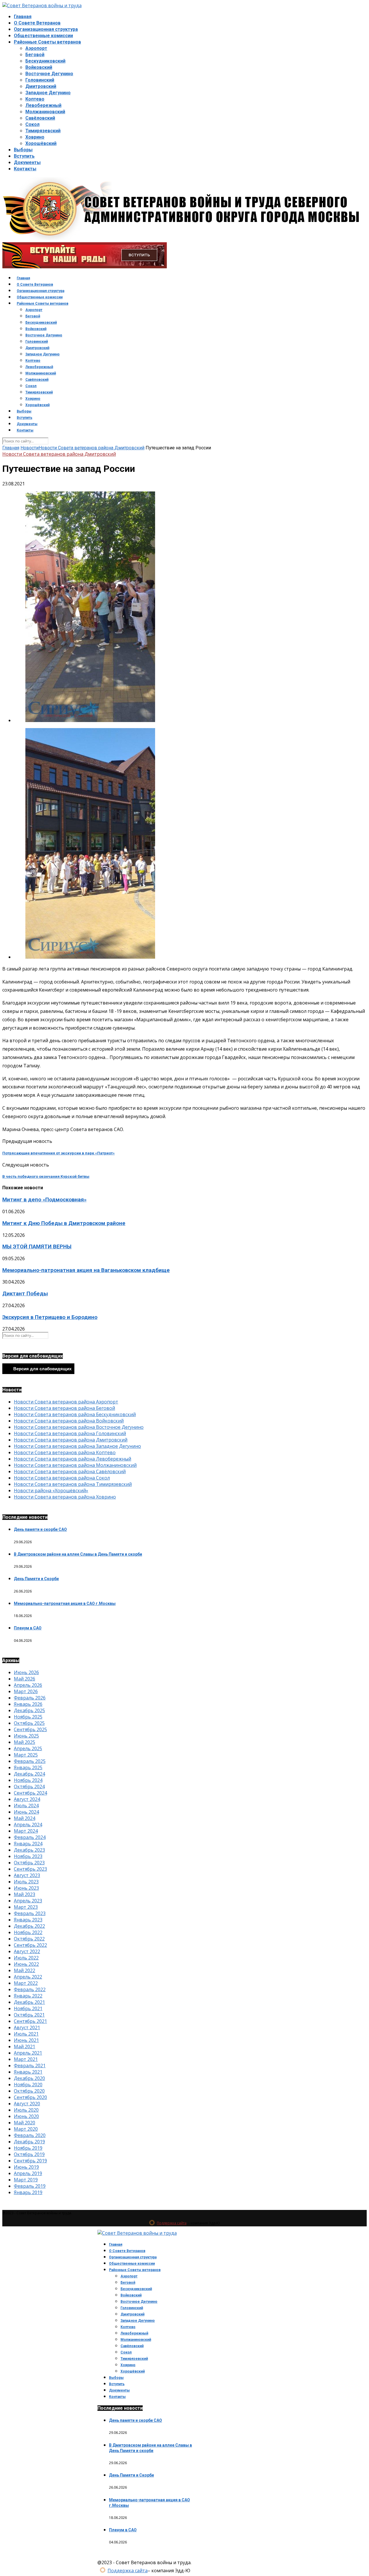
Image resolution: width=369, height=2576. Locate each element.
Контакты (25, 169)
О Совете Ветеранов (37, 23)
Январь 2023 (28, 1920)
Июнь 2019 (26, 2167)
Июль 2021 (26, 2034)
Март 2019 (26, 2180)
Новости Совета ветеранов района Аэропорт (66, 1402)
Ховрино (35, 137)
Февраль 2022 (30, 1989)
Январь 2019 (28, 2192)
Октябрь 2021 (29, 2015)
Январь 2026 (28, 1704)
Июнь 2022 (26, 1964)
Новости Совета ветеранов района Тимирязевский (73, 1484)
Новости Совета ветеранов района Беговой (64, 1408)
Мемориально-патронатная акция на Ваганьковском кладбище (86, 1270)
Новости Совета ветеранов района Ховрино (65, 1497)
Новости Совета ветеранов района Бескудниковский (75, 1414)
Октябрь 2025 (29, 1723)
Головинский (40, 80)
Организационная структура (46, 29)
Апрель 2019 (28, 2173)
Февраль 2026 (30, 1698)
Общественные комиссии (43, 36)
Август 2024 (27, 1799)
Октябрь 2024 (29, 1787)
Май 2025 (25, 1742)
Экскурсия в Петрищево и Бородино (50, 1317)
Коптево (35, 99)
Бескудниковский (45, 61)
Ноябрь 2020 (28, 2085)
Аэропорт (36, 48)
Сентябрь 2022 (30, 1945)
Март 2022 (26, 1983)
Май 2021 (25, 2047)
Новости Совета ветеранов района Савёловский (70, 1471)
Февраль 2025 (30, 1761)
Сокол (32, 124)
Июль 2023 (26, 1882)
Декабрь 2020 (29, 2078)
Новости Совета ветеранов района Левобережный (73, 1459)
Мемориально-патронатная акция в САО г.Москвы (65, 1603)
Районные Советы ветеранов (47, 42)
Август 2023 (27, 1875)
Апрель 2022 (28, 1977)
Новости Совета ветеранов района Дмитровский (92, 448)
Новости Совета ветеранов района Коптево (65, 1452)
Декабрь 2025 (29, 1710)
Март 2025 (26, 1755)
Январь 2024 (28, 1844)
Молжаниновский (45, 112)
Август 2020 (27, 2104)
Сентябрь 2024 (30, 1793)
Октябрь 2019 (29, 2154)
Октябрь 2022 (29, 1939)
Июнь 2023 (26, 1888)
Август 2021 (27, 2027)
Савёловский (40, 118)
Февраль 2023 (30, 1913)
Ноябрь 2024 (28, 1780)
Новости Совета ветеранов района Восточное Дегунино (79, 1427)
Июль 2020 (26, 2110)
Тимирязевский (43, 131)
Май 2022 (25, 1970)
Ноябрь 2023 (28, 1856)
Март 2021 (26, 2059)
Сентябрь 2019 (30, 2161)
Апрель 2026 (28, 1685)
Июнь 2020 (26, 2116)
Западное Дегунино (48, 93)
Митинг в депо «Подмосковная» (44, 1200)
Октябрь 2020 (29, 2091)
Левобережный (43, 105)
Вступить (24, 156)
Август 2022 (27, 1951)
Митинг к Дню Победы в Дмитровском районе (64, 1223)
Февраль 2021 (30, 2066)
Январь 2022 (28, 1996)
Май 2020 (25, 2123)
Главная (23, 17)
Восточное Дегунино (49, 74)
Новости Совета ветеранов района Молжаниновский (75, 1465)
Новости (30, 448)
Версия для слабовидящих (42, 1369)
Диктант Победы (25, 1294)
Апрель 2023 (28, 1901)
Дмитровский (41, 86)
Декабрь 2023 (29, 1850)
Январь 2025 (28, 1767)
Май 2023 (25, 1894)
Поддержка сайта (172, 2223)
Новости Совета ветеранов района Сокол (62, 1478)
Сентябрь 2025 (30, 1729)
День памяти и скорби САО (40, 1529)
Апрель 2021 (28, 2053)
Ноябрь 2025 (28, 1717)
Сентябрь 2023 (30, 1869)
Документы (27, 162)
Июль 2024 (26, 1806)
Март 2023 (26, 1907)
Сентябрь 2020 (30, 2097)
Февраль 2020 (30, 2135)
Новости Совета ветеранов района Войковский (69, 1421)
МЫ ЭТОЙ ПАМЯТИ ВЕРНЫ (37, 1247)
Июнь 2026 (26, 1672)
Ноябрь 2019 (28, 2148)
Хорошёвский (41, 143)
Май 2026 (25, 1679)
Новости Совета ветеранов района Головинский (70, 1433)
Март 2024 (26, 1831)
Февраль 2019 (30, 2186)
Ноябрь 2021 (28, 2008)
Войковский (39, 67)
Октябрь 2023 (29, 1863)
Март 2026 (26, 1691)
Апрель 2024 (28, 1825)
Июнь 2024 (26, 1812)
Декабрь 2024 (29, 1774)
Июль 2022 (26, 1958)
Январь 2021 (28, 2072)
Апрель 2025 (28, 1748)
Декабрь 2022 (29, 1926)
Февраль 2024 (30, 1837)
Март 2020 (26, 2129)
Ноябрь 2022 (28, 1932)
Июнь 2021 (26, 2040)
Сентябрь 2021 (30, 2021)
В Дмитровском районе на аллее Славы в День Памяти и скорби (78, 1554)
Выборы (23, 150)
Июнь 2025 (26, 1736)
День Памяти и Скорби (36, 1579)
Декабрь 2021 (29, 2002)
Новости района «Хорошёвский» (51, 1490)
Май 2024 (25, 1818)
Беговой (35, 55)
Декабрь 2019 (29, 2142)
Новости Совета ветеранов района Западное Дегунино (77, 1446)
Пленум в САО (28, 1628)
